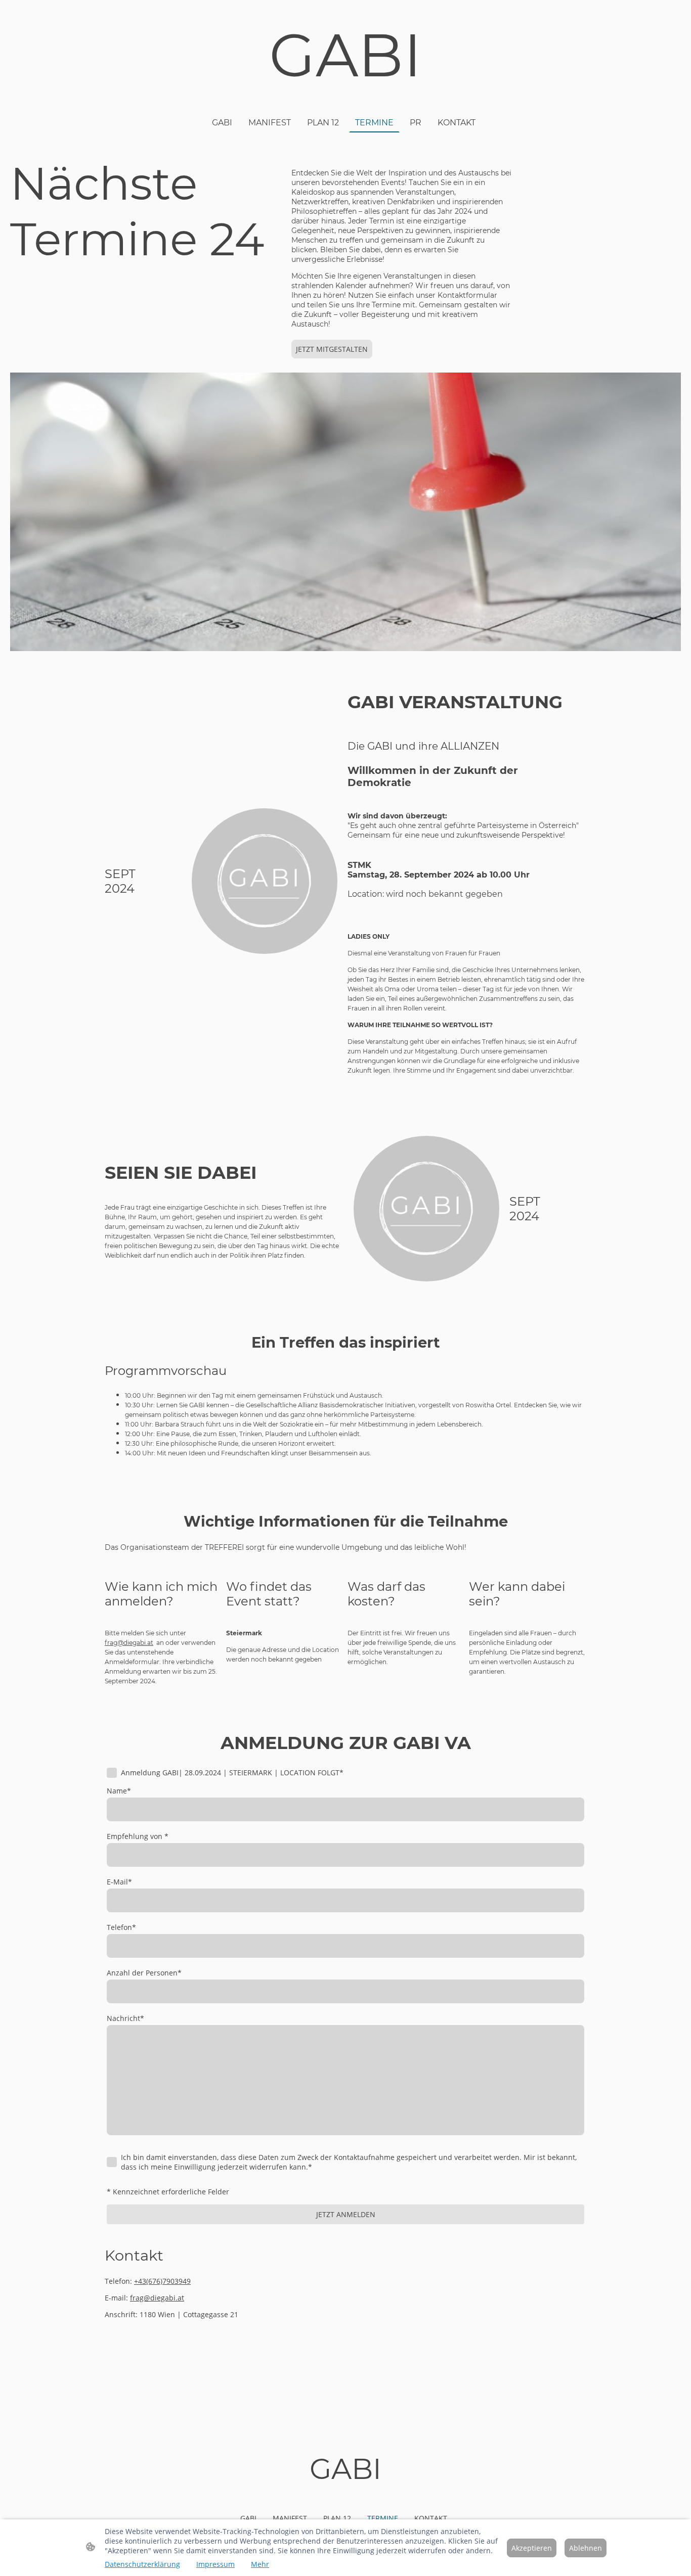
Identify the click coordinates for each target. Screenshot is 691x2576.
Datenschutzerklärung (142, 2564)
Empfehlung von (138, 1836)
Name (119, 1791)
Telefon (121, 1927)
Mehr (260, 2564)
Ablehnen (586, 2548)
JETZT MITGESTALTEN (332, 349)
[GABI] (345, 100)
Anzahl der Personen (144, 1973)
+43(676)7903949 (162, 2281)
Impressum (215, 2564)
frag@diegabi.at (157, 2298)
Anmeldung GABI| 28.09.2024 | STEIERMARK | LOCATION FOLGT (232, 1773)
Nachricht (125, 2018)
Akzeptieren (532, 2548)
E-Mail (119, 1882)
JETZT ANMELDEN (346, 2214)
